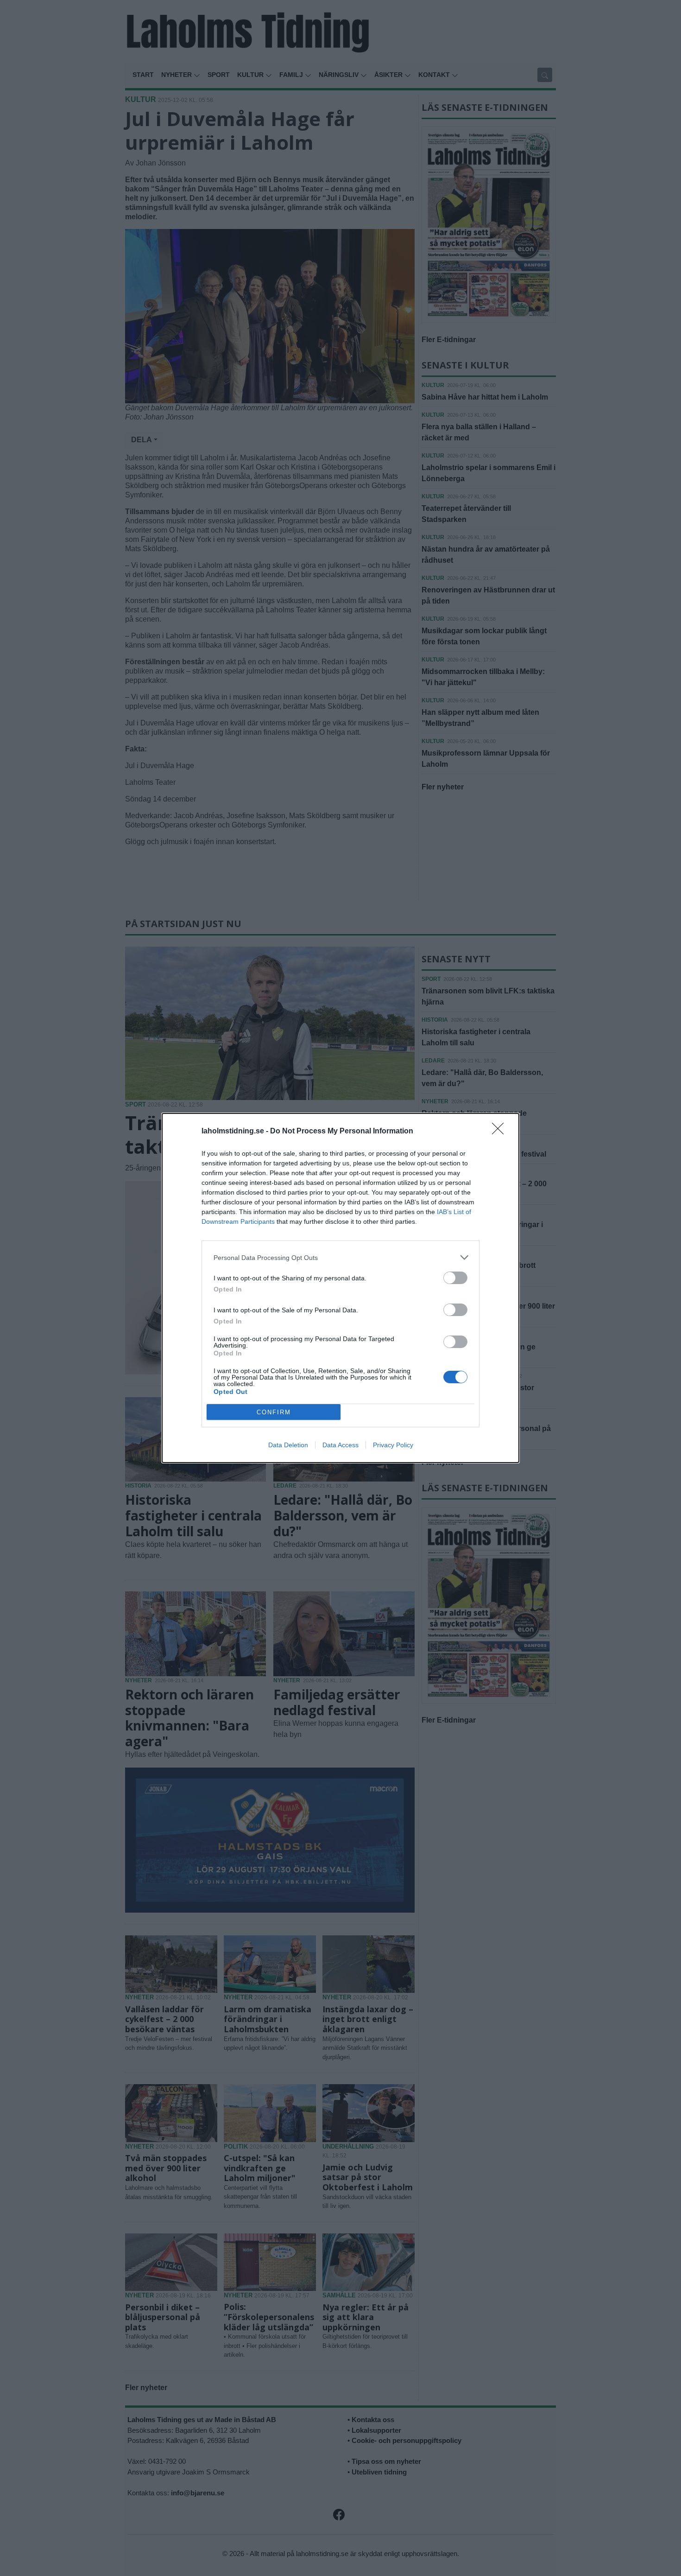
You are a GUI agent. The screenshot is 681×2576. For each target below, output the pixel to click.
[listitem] (340, 1257)
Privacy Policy (393, 1445)
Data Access (340, 1445)
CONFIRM (274, 1412)
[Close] (501, 1132)
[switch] (455, 1278)
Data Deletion (288, 1445)
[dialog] (340, 1288)
